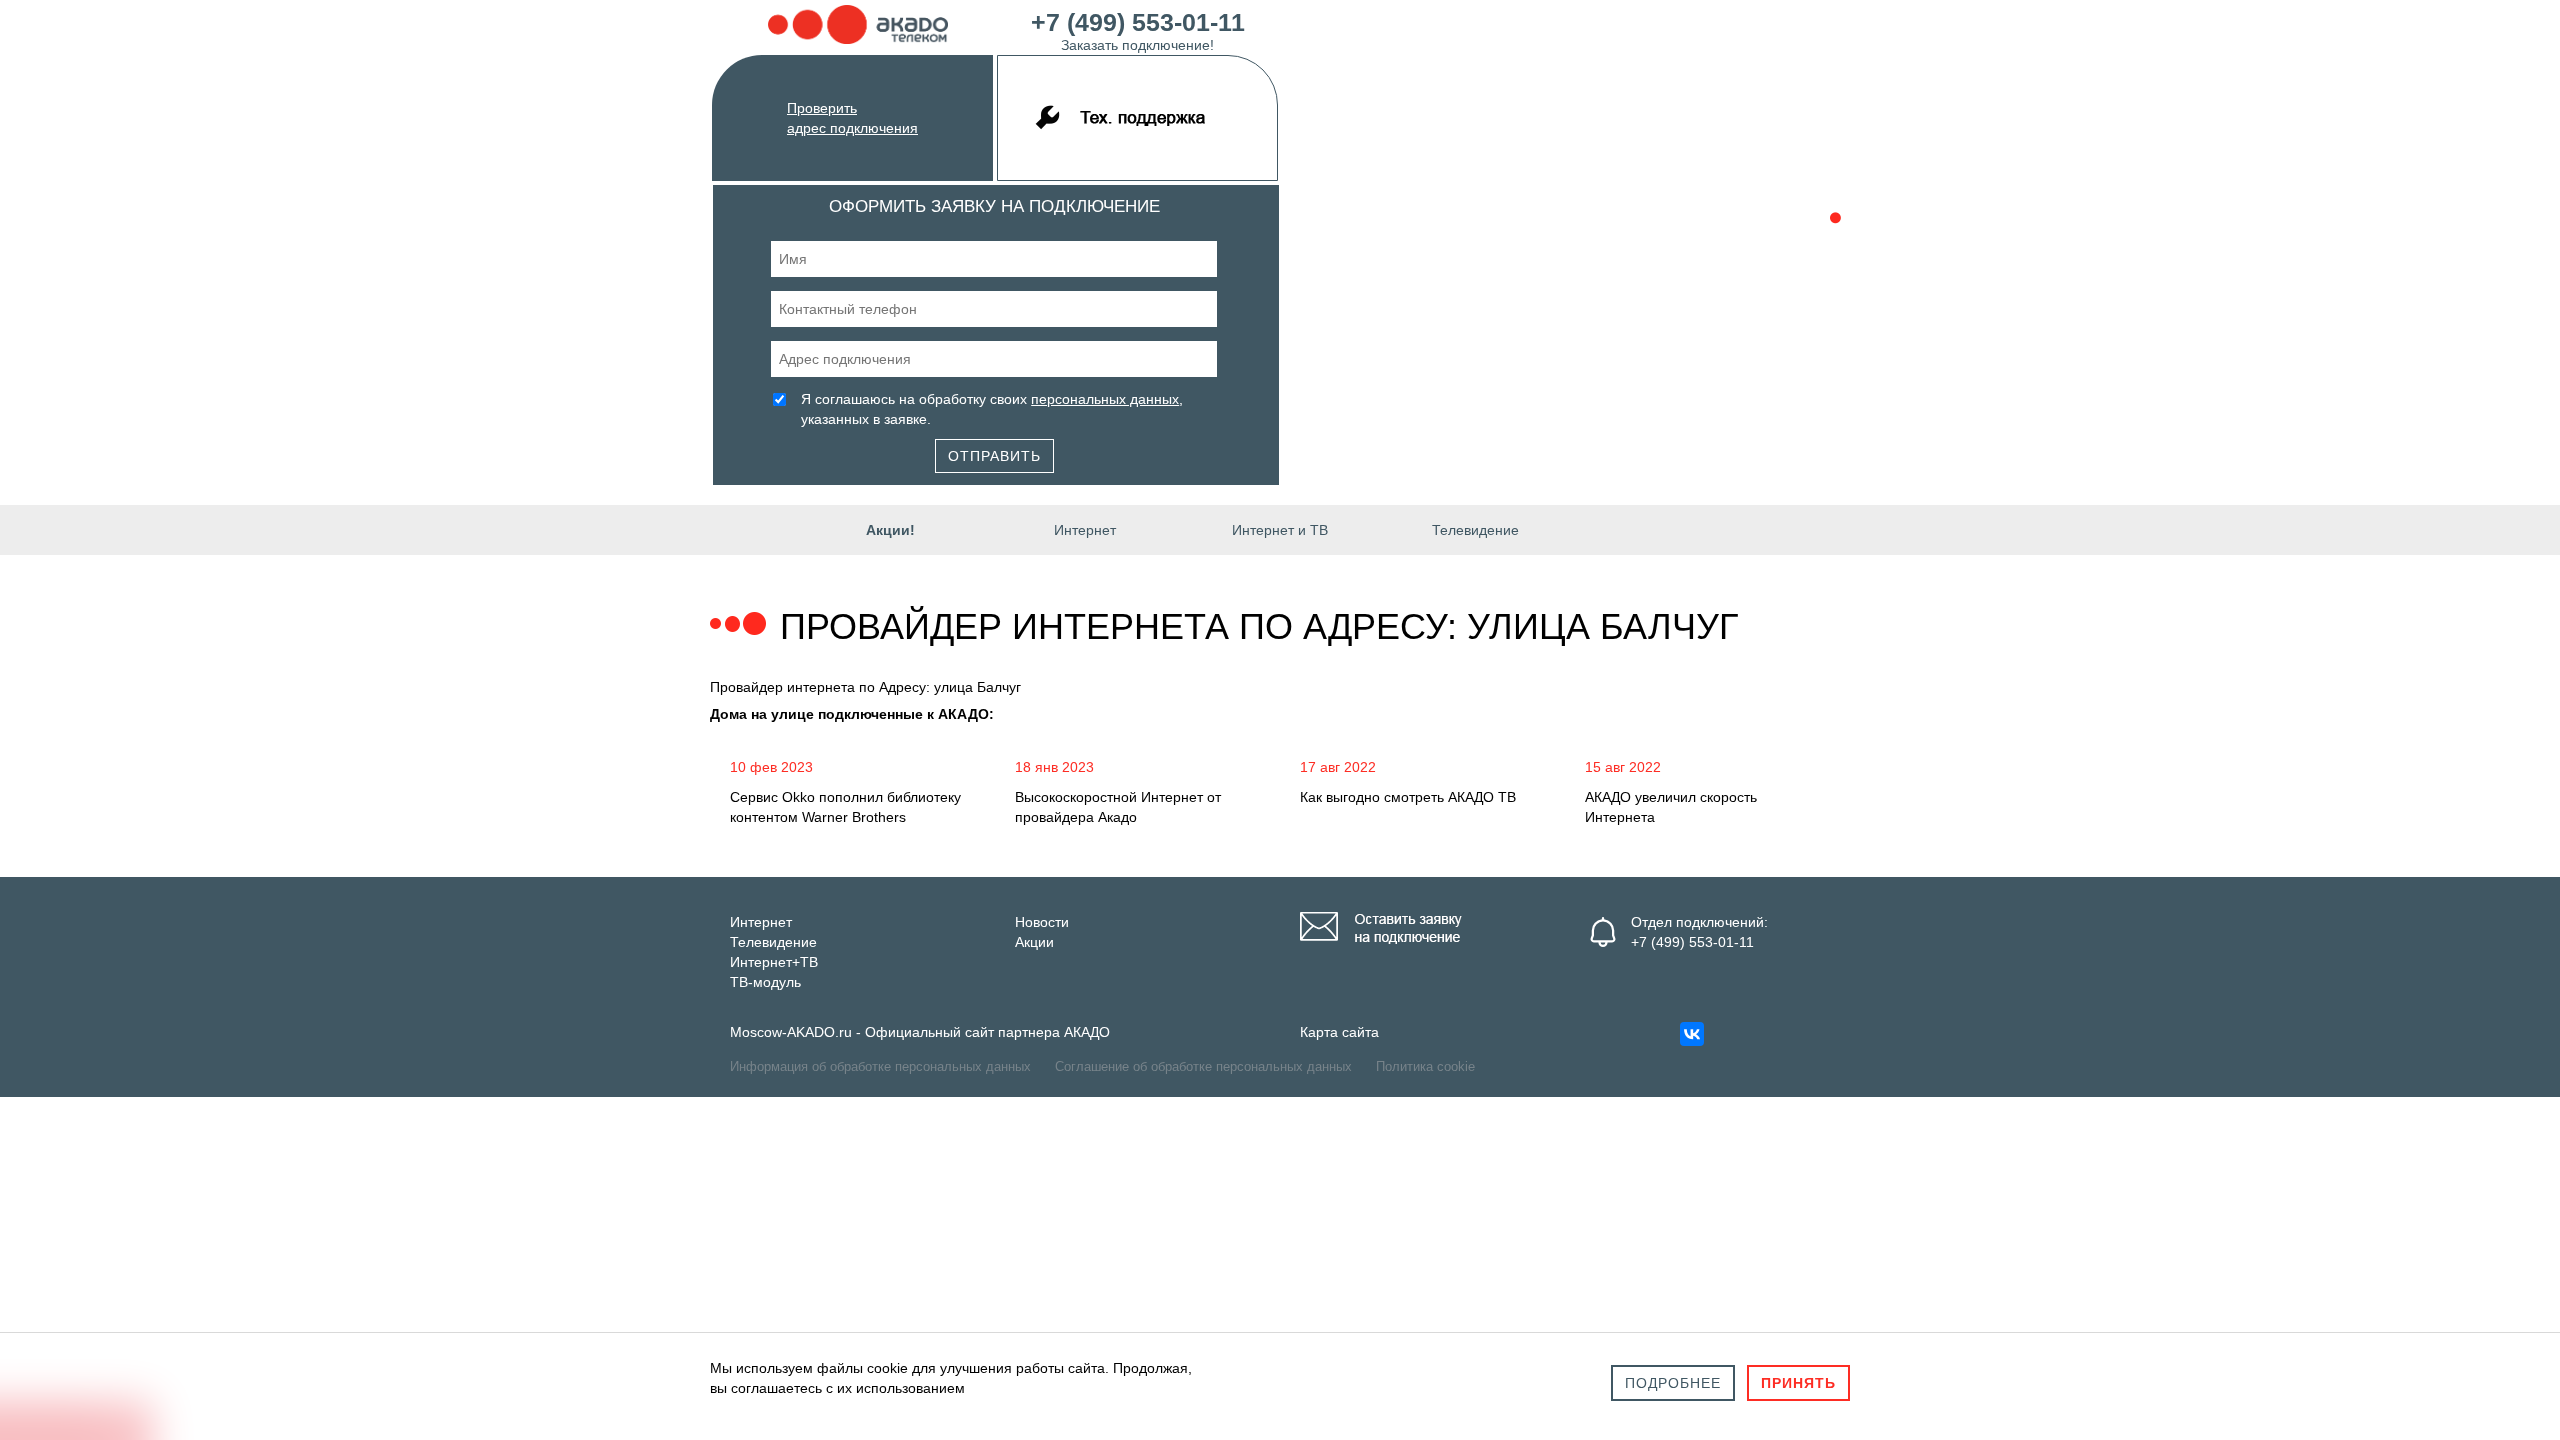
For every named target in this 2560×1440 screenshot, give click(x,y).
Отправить (994, 456)
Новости (1042, 922)
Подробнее (1673, 1383)
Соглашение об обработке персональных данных (1203, 1066)
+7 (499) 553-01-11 (1138, 29)
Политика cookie (1425, 1066)
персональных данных (1105, 399)
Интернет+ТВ (774, 962)
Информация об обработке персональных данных (880, 1066)
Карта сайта (1339, 1032)
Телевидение (1475, 530)
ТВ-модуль (765, 982)
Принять (1798, 1383)
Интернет (1085, 530)
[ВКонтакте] (1692, 1034)
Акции (1034, 942)
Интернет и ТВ (1280, 530)
